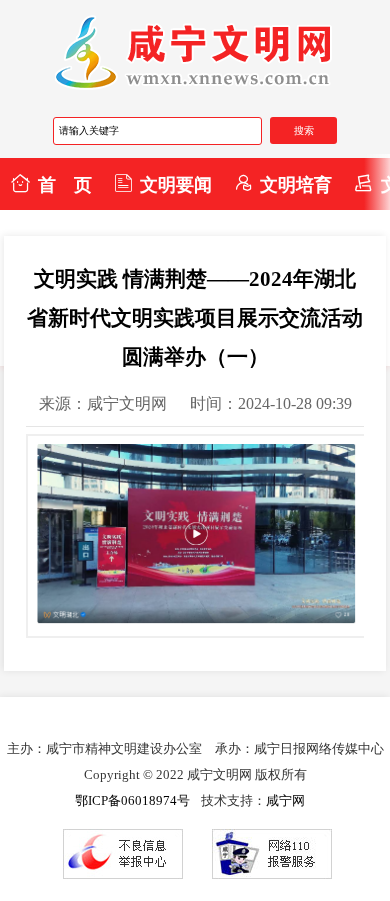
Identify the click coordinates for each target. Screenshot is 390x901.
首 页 (65, 185)
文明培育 (296, 185)
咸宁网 (285, 800)
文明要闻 (176, 185)
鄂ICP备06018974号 (132, 800)
